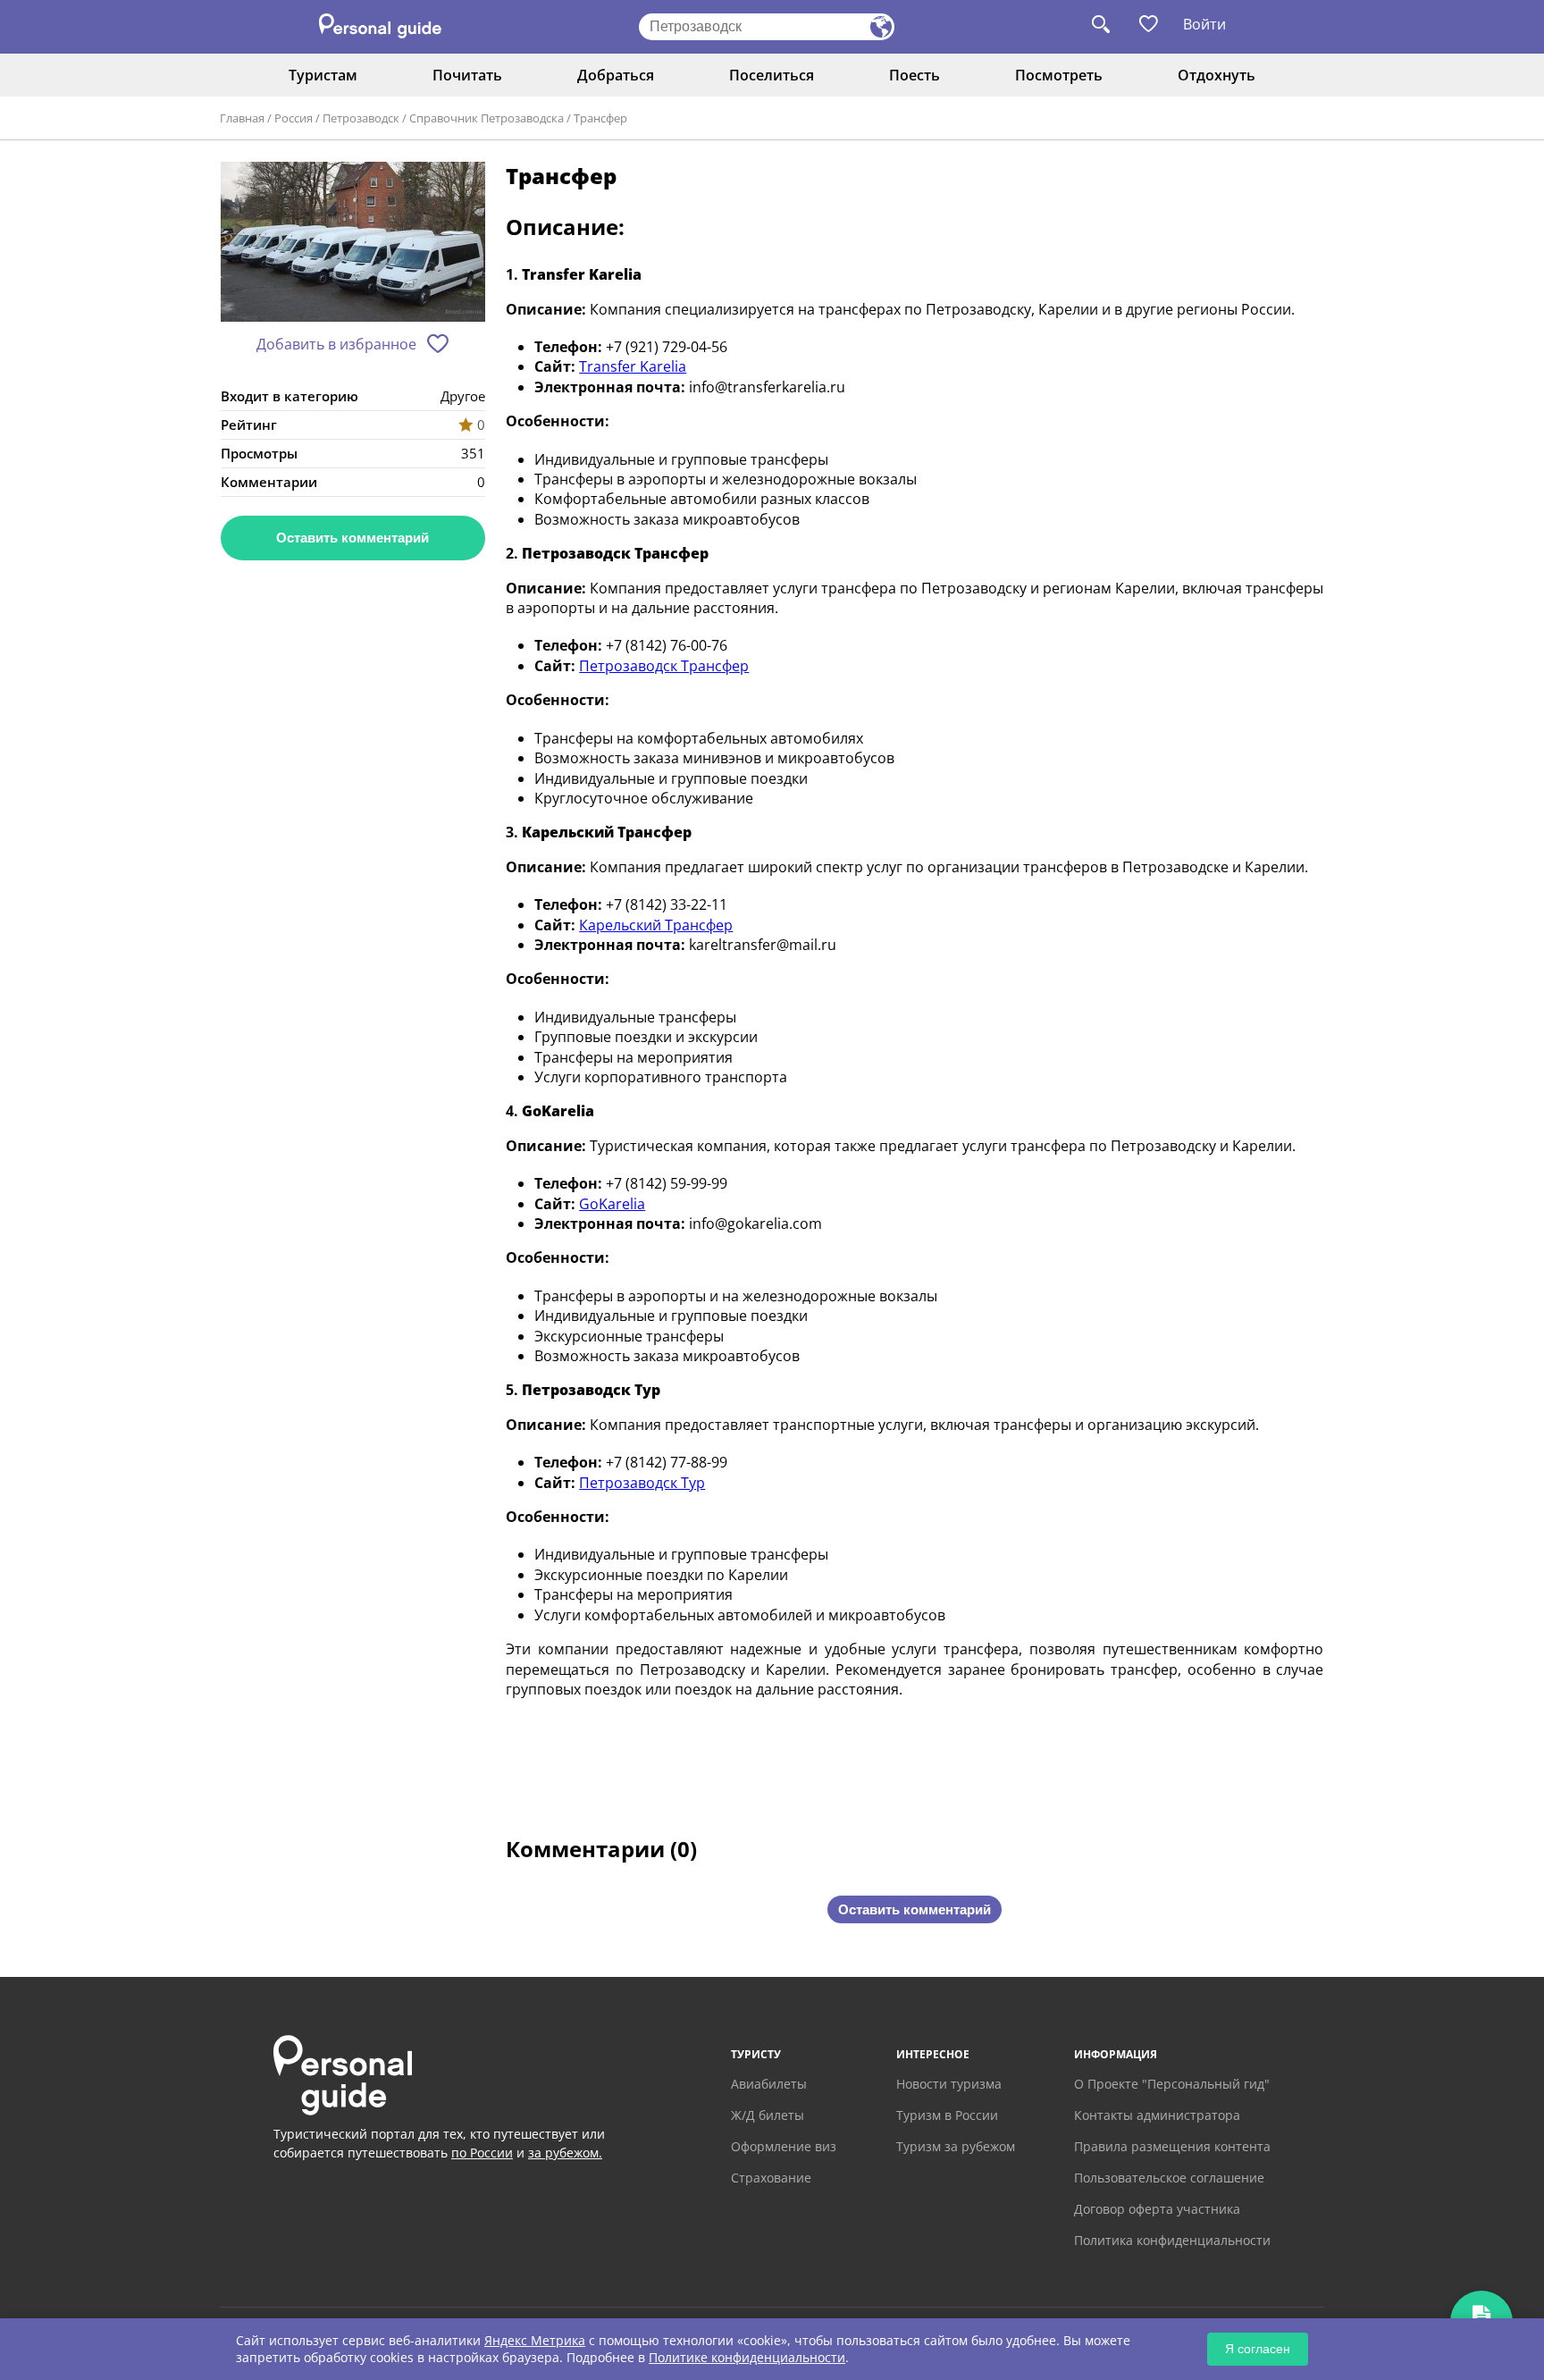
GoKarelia (612, 1204)
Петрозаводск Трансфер (664, 666)
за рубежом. (565, 2153)
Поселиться (772, 75)
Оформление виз (784, 2146)
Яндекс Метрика (535, 2340)
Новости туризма (949, 2084)
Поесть (915, 75)
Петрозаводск (361, 118)
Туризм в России (947, 2115)
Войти (1204, 24)
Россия (294, 118)
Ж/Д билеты (768, 2115)
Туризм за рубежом (956, 2146)
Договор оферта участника (1157, 2209)
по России (482, 2153)
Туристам (323, 75)
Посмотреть (1059, 75)
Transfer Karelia (633, 366)
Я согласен (1258, 2349)
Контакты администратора (1157, 2115)
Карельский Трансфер (656, 925)
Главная (242, 118)
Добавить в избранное (336, 344)
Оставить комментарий (352, 538)
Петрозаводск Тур (642, 1483)
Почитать (467, 75)
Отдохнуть (1217, 75)
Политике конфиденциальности (747, 2357)
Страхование (771, 2178)
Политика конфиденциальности (1172, 2240)
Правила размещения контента (1172, 2146)
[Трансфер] (353, 243)
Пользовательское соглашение (1169, 2178)
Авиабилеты (769, 2084)
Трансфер (600, 118)
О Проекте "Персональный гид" (1172, 2084)
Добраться (616, 75)
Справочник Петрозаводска (487, 118)
